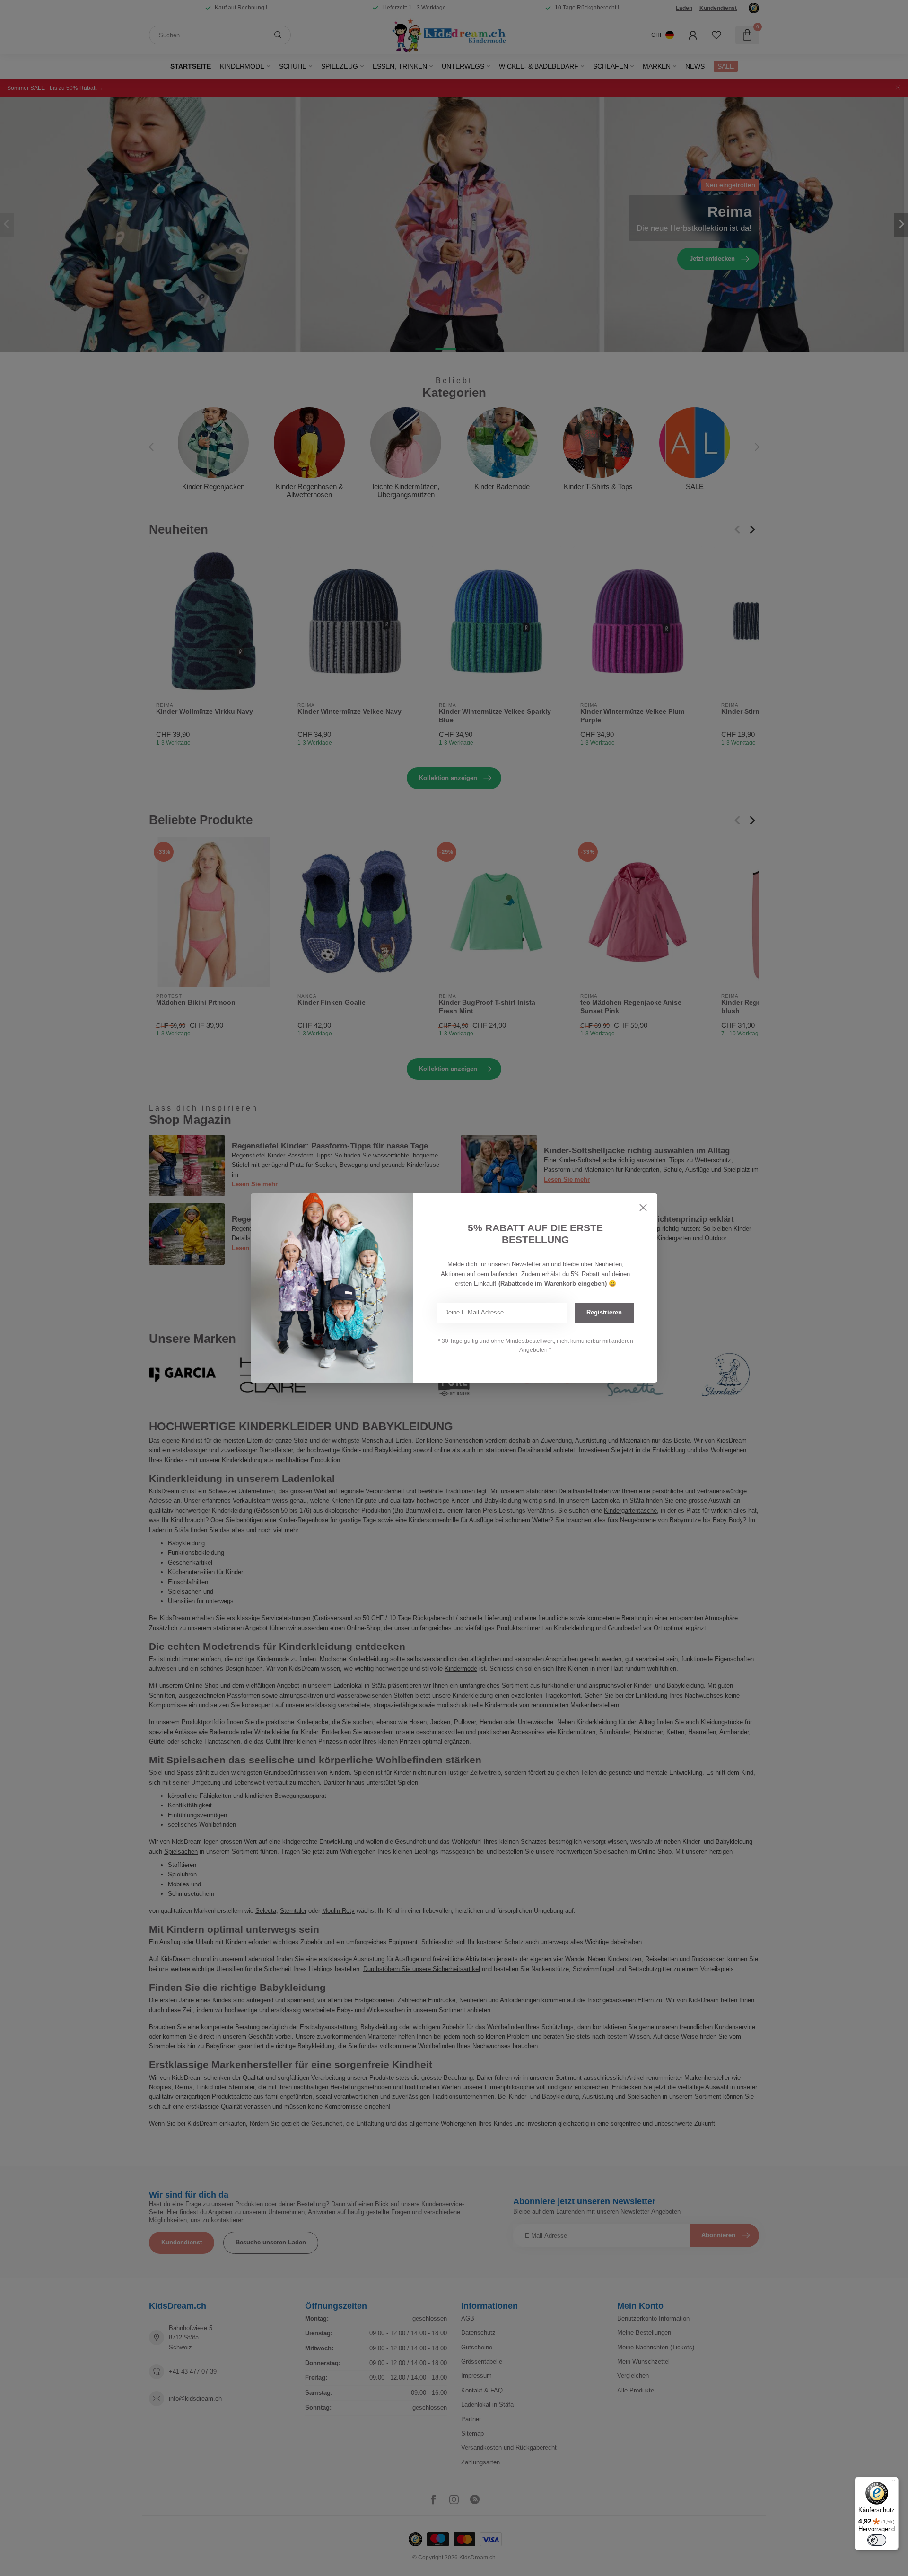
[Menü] (893, 2482)
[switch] (877, 2540)
